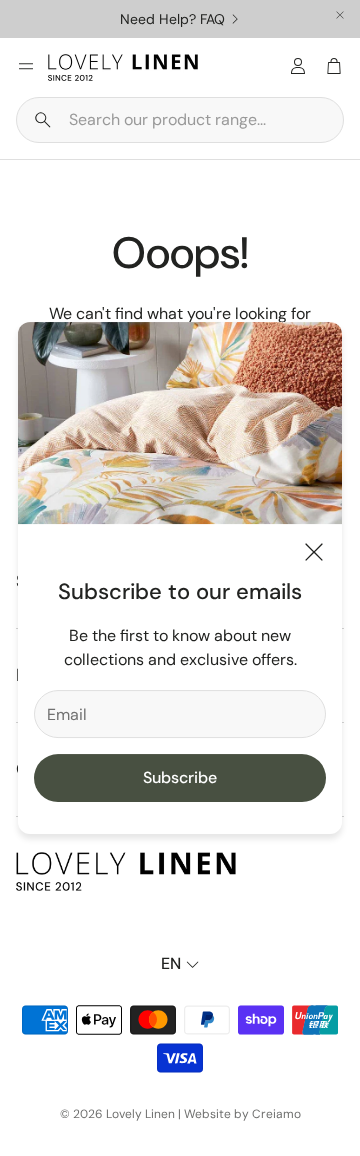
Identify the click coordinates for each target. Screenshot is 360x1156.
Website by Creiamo (242, 1114)
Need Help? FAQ (172, 19)
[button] (180, 120)
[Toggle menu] (26, 66)
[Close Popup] (314, 555)
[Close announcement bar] (340, 15)
